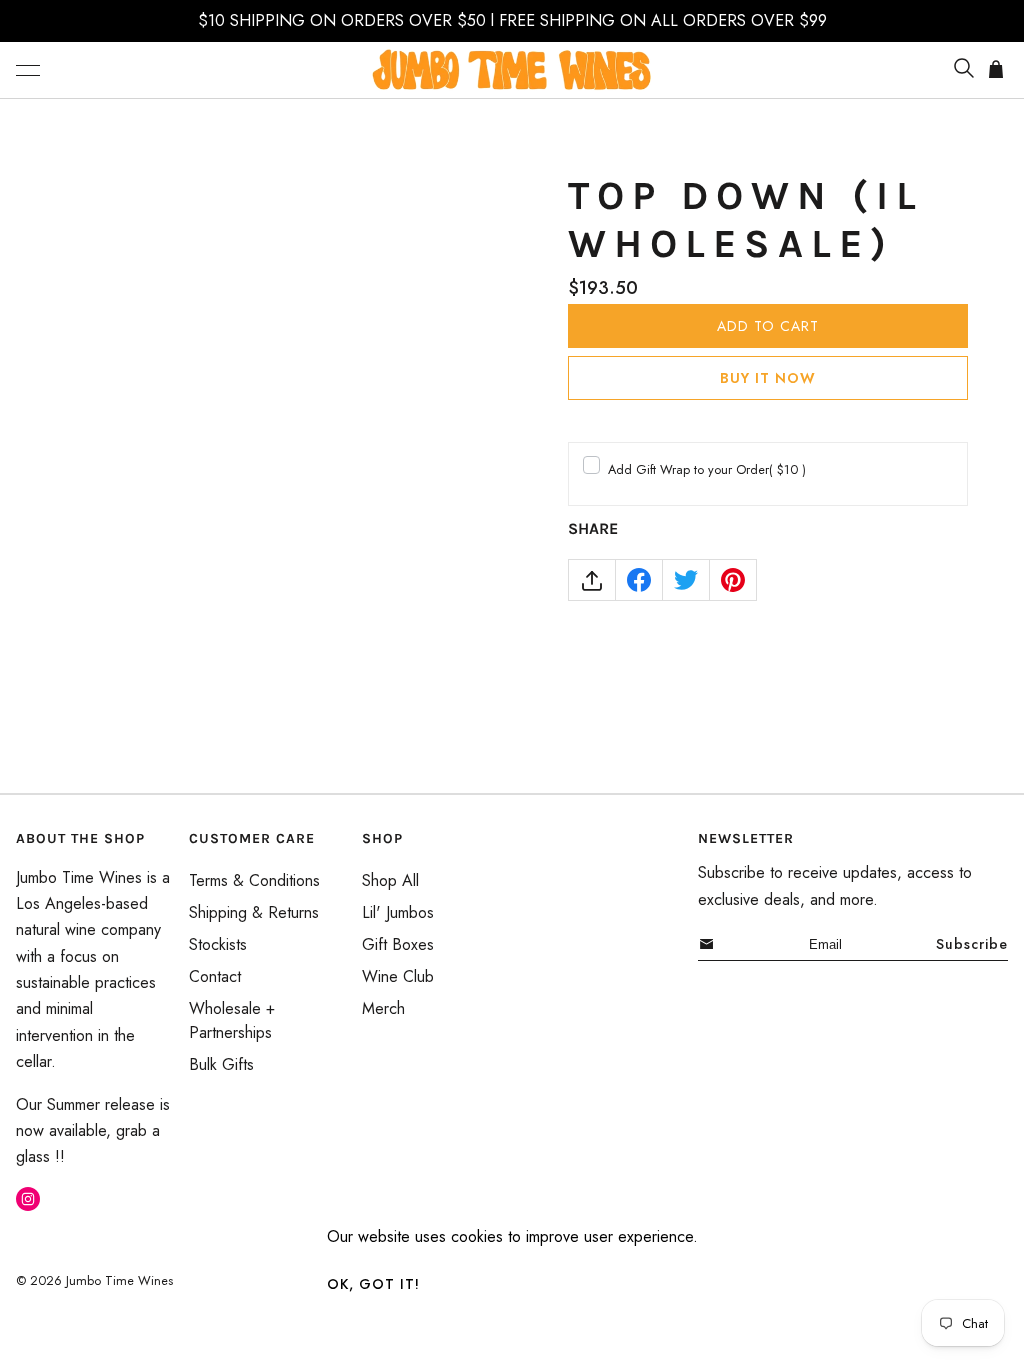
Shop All (390, 880)
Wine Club (398, 976)
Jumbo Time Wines (119, 1280)
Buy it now (768, 378)
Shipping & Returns (254, 912)
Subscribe (972, 944)
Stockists (218, 944)
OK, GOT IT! (373, 1284)
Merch (383, 1008)
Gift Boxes (398, 944)
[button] (28, 70)
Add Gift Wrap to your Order (707, 469)
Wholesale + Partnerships (232, 1020)
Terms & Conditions (254, 880)
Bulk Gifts (221, 1064)
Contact (215, 976)
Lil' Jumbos (398, 912)
